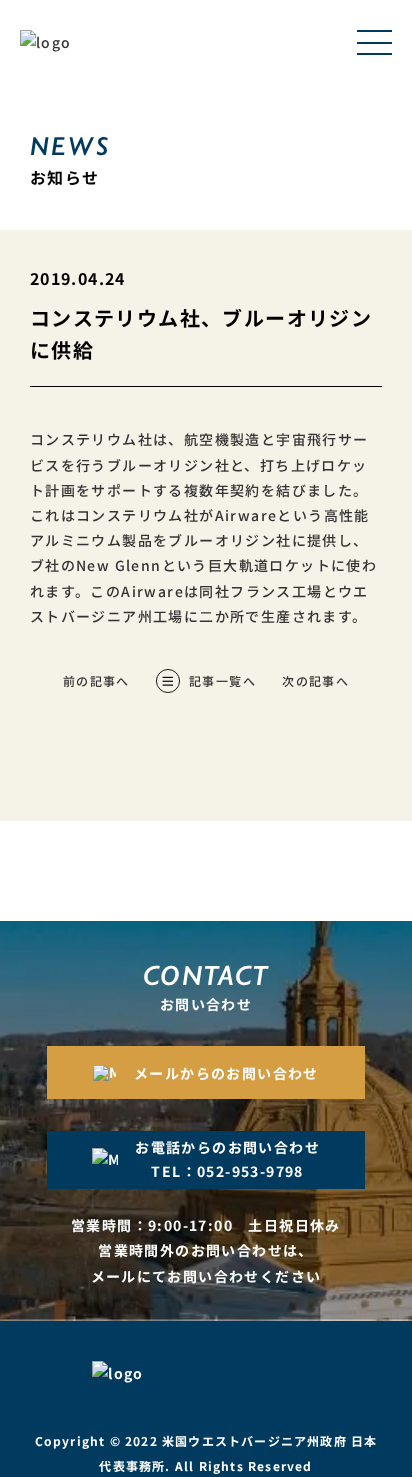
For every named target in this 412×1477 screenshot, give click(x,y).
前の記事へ (96, 680)
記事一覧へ (222, 680)
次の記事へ (315, 680)
